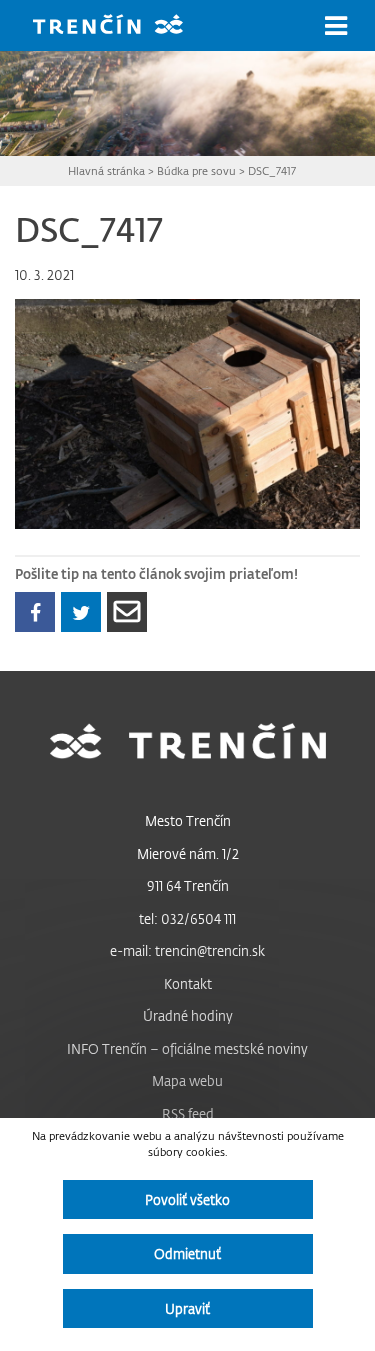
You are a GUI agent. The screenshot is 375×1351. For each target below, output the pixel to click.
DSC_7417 (272, 170)
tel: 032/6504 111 (187, 918)
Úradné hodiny (188, 1015)
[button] (336, 26)
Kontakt (188, 983)
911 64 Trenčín (188, 885)
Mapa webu (187, 1080)
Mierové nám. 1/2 (188, 853)
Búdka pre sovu (196, 170)
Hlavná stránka (106, 170)
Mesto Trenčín (188, 820)
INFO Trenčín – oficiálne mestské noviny (187, 1048)
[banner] (123, 26)
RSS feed (188, 1113)
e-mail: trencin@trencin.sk (187, 950)
